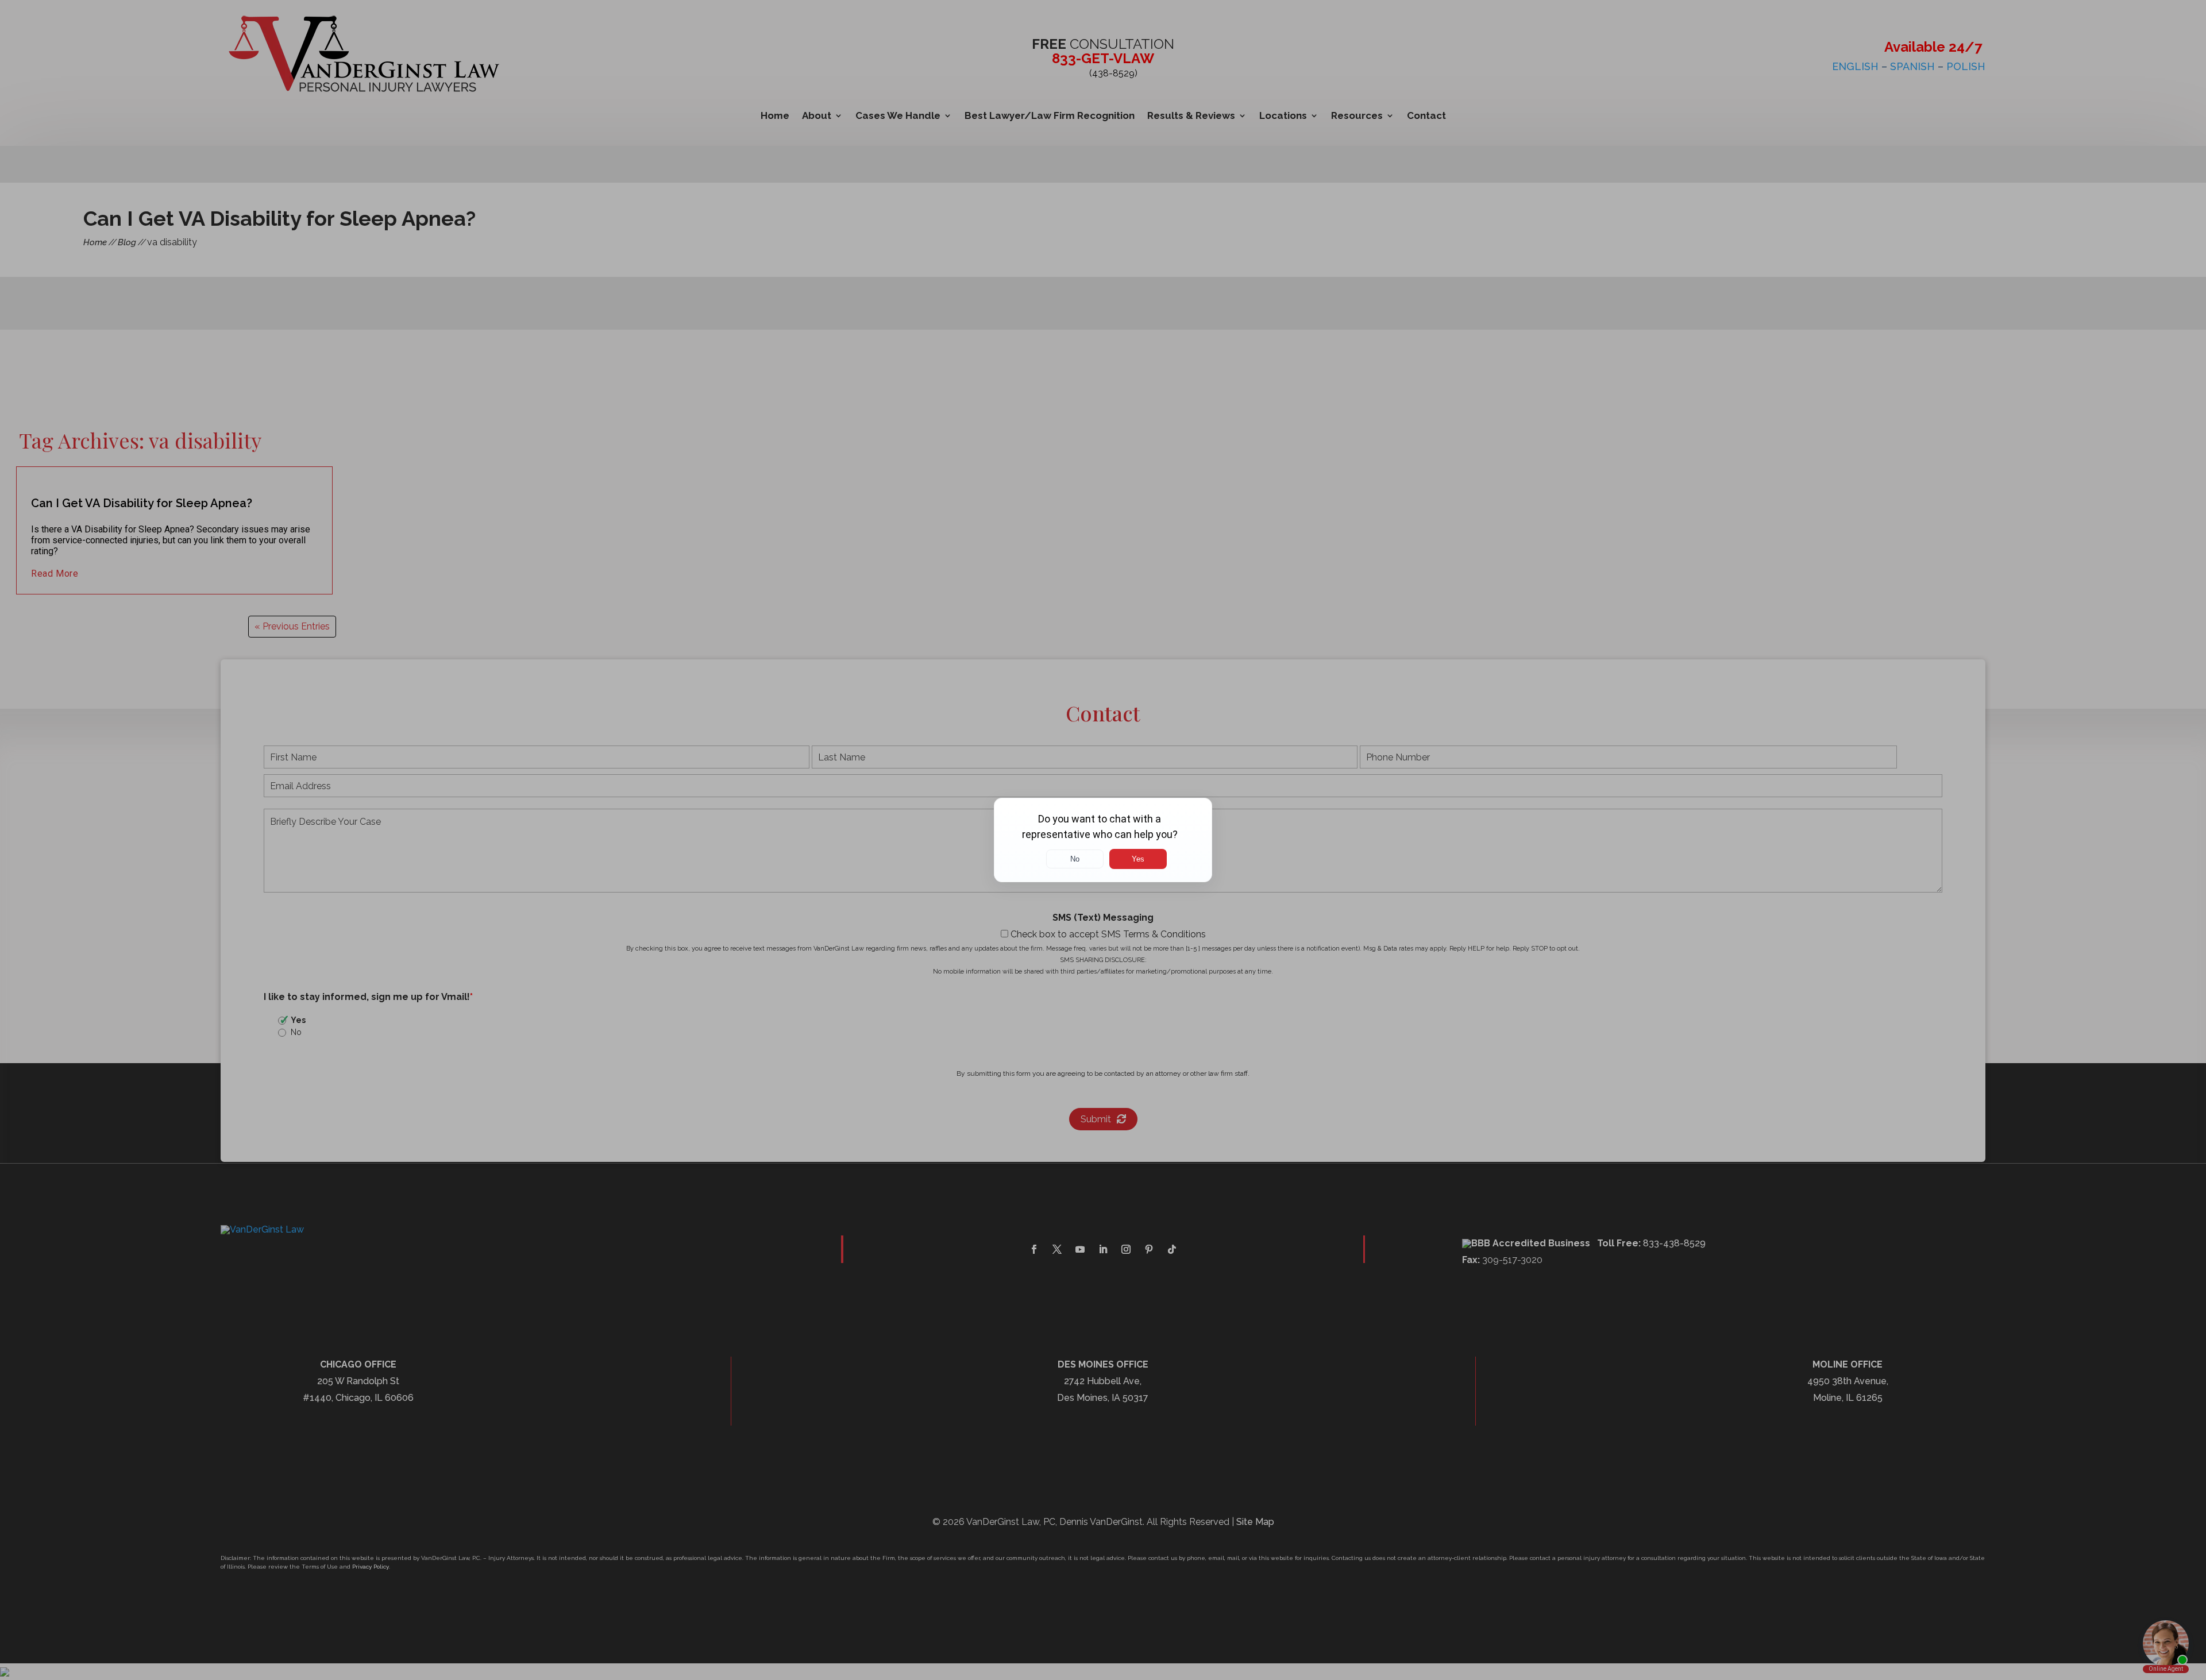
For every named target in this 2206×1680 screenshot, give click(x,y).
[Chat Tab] (1103, 840)
